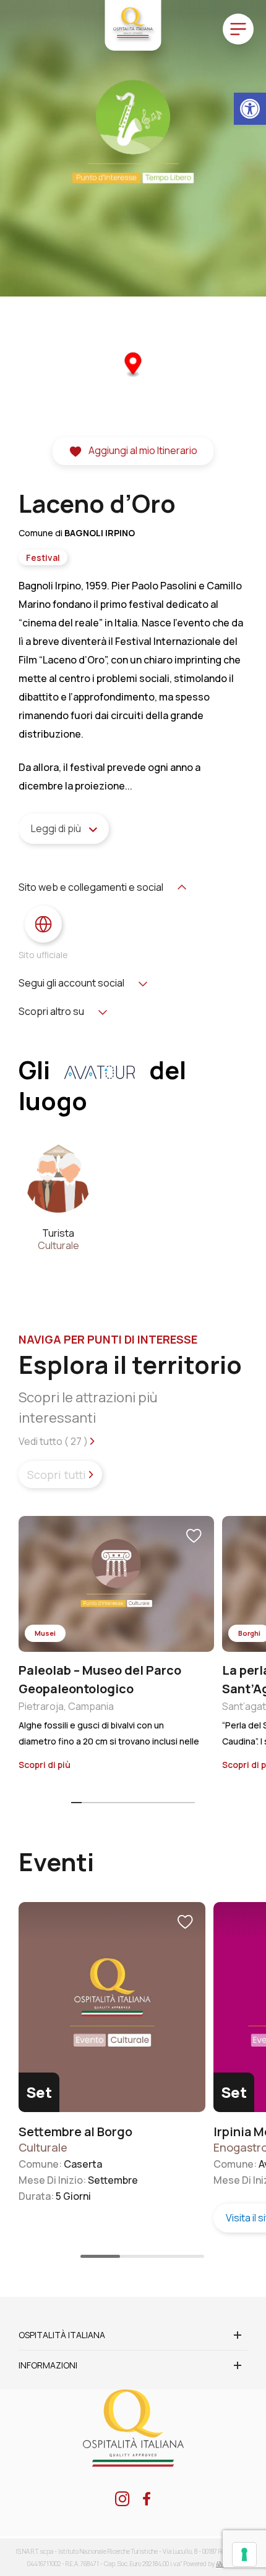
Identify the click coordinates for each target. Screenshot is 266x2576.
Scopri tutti (58, 1475)
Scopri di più (45, 1765)
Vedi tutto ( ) (54, 1441)
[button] (250, 109)
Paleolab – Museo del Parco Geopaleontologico (100, 1679)
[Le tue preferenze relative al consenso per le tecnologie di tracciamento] (244, 2554)
